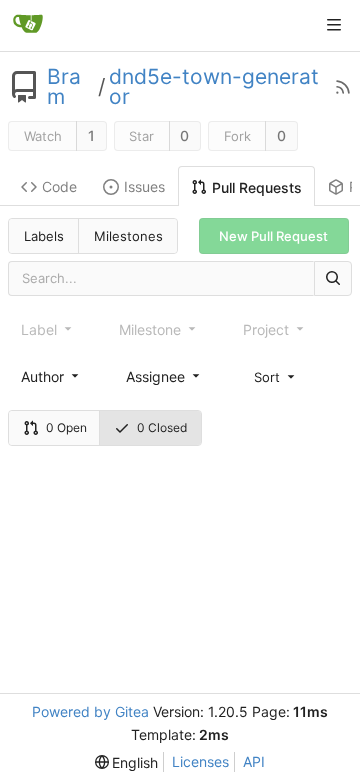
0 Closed (162, 427)
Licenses (200, 761)
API (254, 761)
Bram (64, 87)
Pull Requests (257, 187)
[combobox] (51, 376)
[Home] (28, 25)
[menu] (276, 376)
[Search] (333, 278)
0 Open (66, 427)
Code (59, 186)
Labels (44, 236)
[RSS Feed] (343, 87)
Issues (144, 186)
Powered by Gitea (90, 711)
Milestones (128, 236)
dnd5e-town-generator (214, 87)
